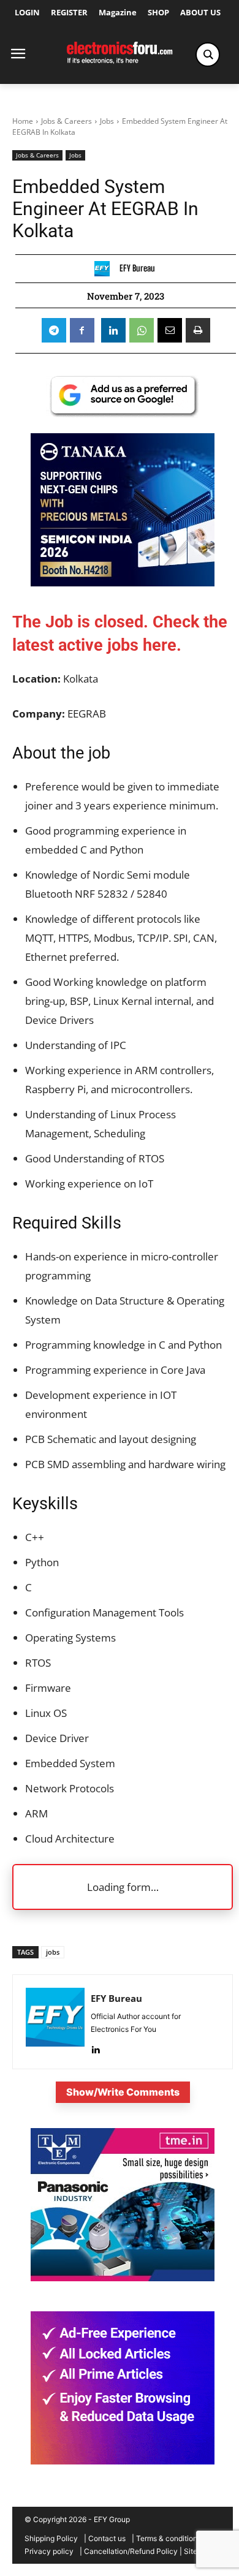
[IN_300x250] (123, 2278)
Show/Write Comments (123, 2092)
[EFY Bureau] (105, 269)
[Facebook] (82, 330)
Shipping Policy (51, 2538)
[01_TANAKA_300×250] (123, 582)
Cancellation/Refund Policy (131, 2551)
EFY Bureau (137, 268)
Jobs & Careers (66, 121)
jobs (53, 1952)
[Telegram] (54, 330)
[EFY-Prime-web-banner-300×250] (123, 2461)
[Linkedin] (113, 330)
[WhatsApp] (142, 330)
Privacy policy (49, 2551)
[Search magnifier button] (208, 55)
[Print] (198, 330)
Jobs (107, 121)
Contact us (107, 2538)
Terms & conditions (169, 2538)
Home (23, 121)
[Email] (170, 330)
